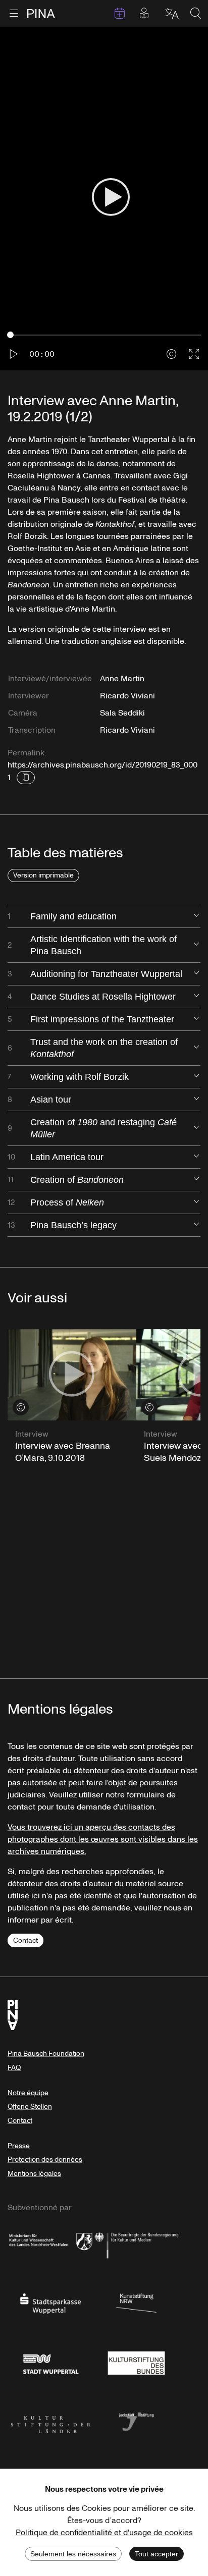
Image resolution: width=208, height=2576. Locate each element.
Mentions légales (34, 2174)
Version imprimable (43, 875)
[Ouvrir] (196, 916)
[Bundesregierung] (136, 2243)
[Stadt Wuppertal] (50, 2362)
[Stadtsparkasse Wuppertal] (50, 2303)
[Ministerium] (50, 2243)
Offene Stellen (30, 2106)
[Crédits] (171, 354)
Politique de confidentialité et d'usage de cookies (104, 2533)
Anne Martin (122, 679)
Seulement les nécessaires (73, 2554)
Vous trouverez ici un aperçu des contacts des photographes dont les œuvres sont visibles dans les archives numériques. (103, 1839)
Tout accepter (157, 2554)
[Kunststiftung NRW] (136, 2303)
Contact (25, 1940)
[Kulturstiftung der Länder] (50, 2421)
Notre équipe (28, 2093)
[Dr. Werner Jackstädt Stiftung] (136, 2421)
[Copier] (26, 778)
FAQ (14, 2068)
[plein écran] (194, 354)
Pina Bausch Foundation (46, 2053)
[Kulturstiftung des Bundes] (136, 2362)
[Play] (111, 199)
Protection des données (45, 2159)
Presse (19, 2146)
